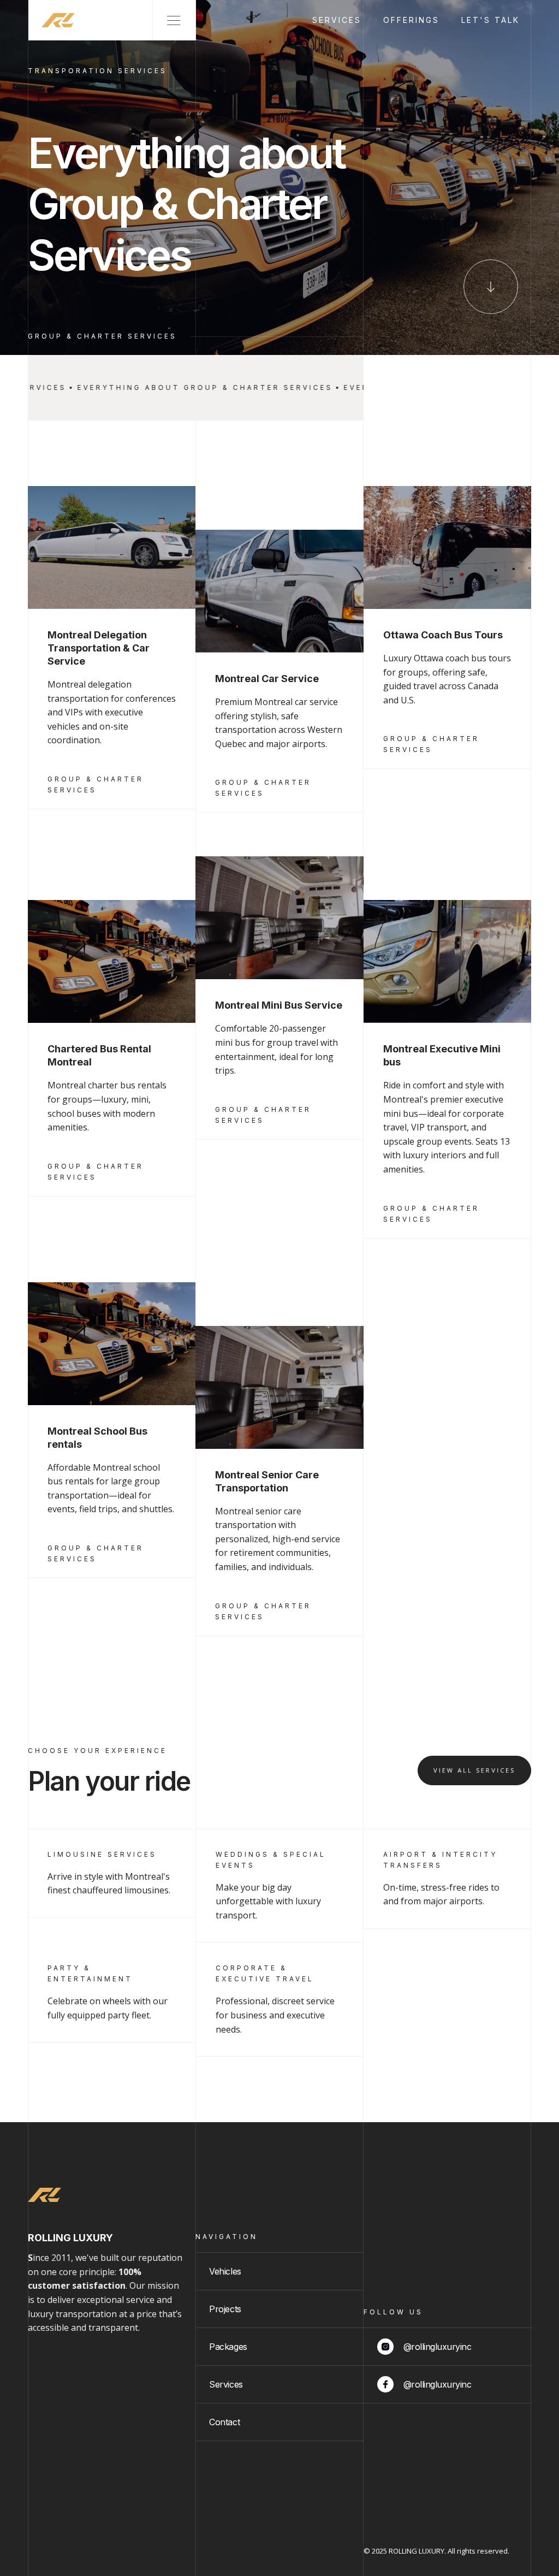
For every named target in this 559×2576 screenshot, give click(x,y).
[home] (52, 20)
